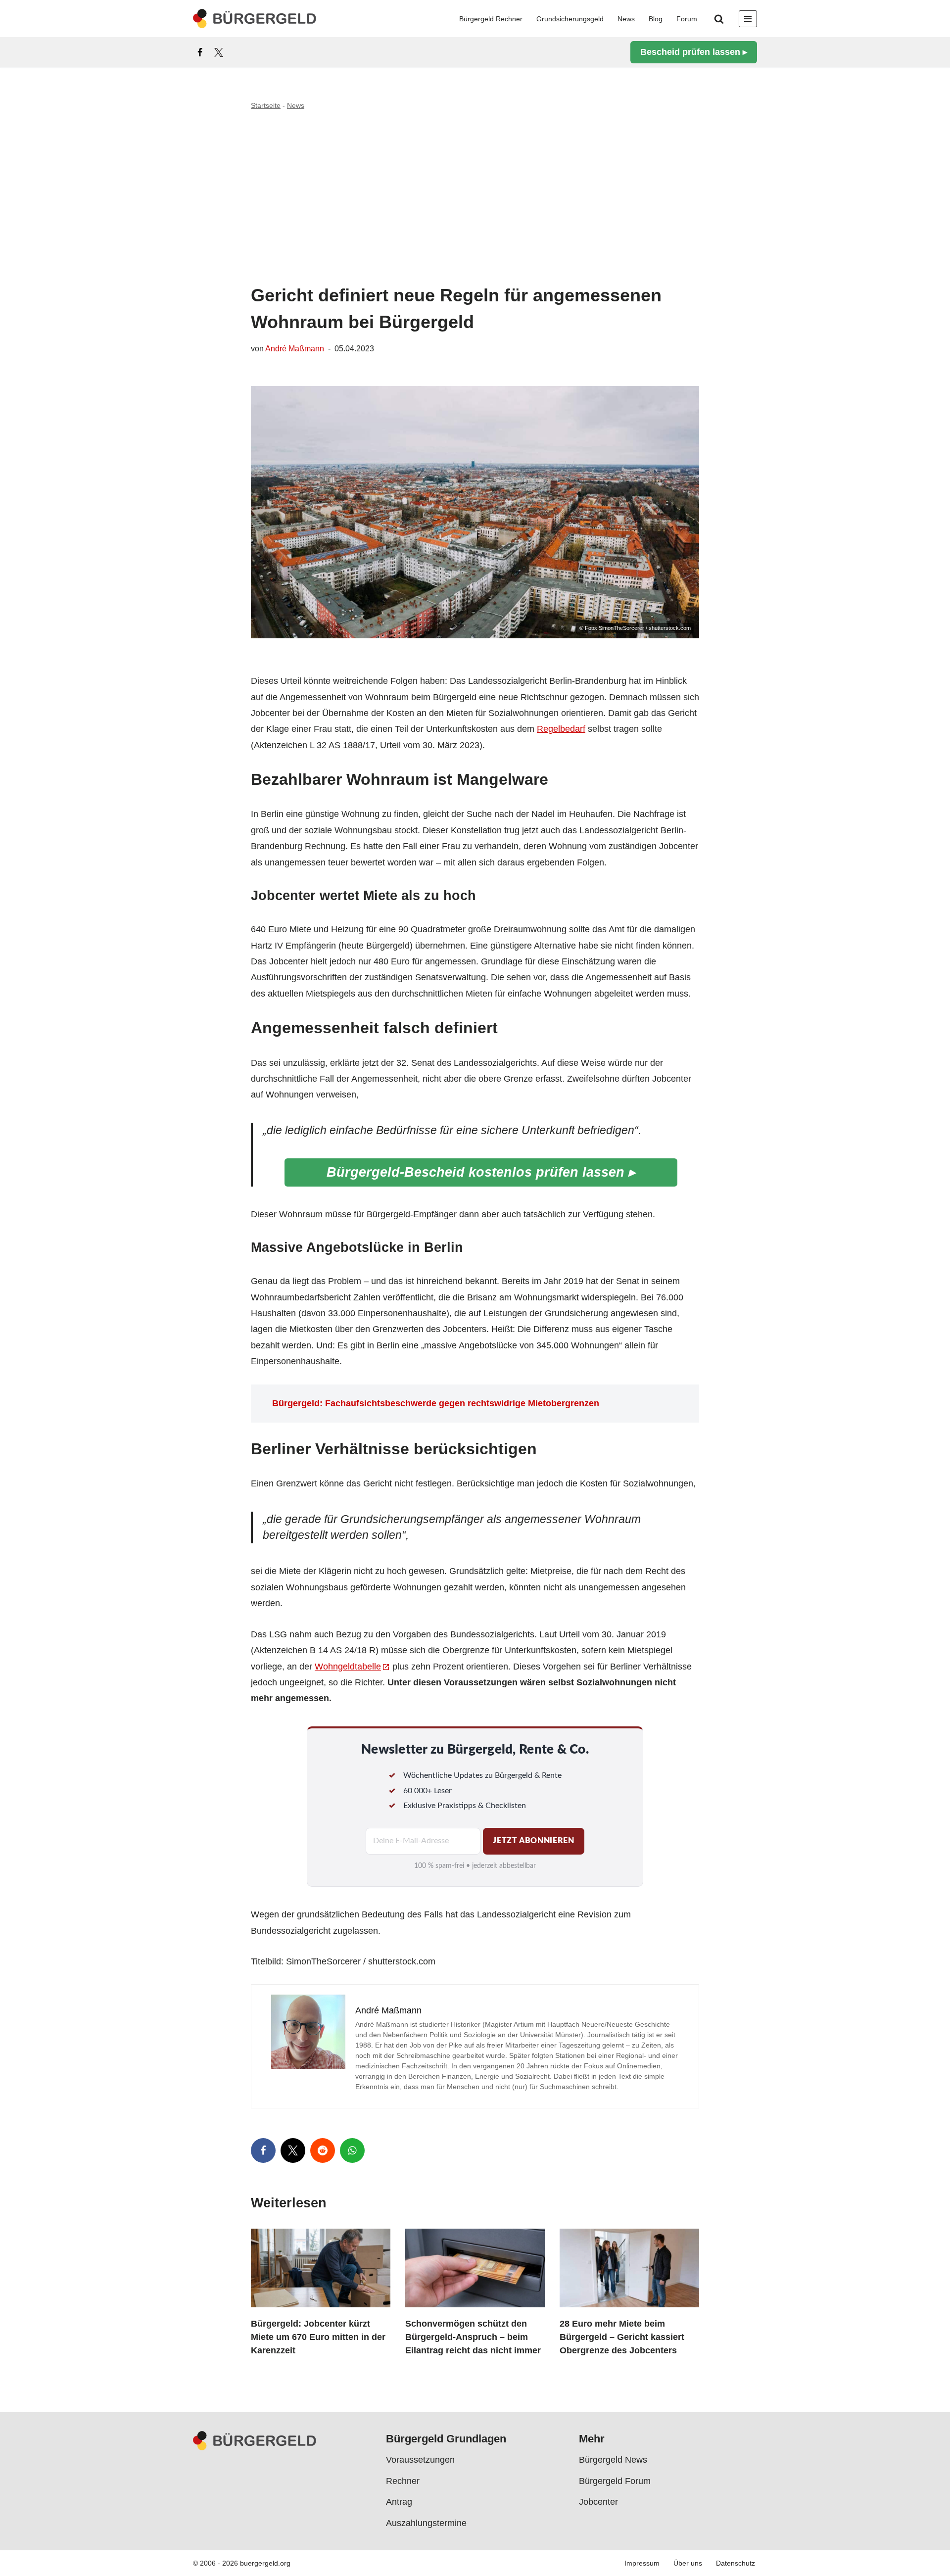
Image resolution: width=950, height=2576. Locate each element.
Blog (656, 19)
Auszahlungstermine (426, 2523)
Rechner (403, 2481)
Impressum (642, 2563)
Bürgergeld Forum (615, 2481)
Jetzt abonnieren (533, 1841)
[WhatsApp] (352, 2150)
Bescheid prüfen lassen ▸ (694, 52)
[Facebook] (200, 52)
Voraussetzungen (420, 2460)
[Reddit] (323, 2150)
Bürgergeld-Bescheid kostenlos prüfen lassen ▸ (481, 1172)
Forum (687, 19)
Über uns (688, 2563)
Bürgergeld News (613, 2460)
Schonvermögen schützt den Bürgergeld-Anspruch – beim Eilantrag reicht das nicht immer (473, 2337)
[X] (219, 52)
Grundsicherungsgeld (570, 19)
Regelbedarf (561, 729)
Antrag (399, 2502)
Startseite (266, 105)
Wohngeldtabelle (348, 1667)
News (626, 19)
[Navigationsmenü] (748, 19)
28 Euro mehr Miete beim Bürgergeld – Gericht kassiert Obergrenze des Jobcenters (622, 2337)
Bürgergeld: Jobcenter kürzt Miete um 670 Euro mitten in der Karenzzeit (318, 2337)
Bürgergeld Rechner (491, 19)
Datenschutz (736, 2563)
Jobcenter (598, 2502)
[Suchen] (719, 19)
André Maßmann (295, 348)
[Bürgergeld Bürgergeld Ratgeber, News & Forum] (255, 19)
